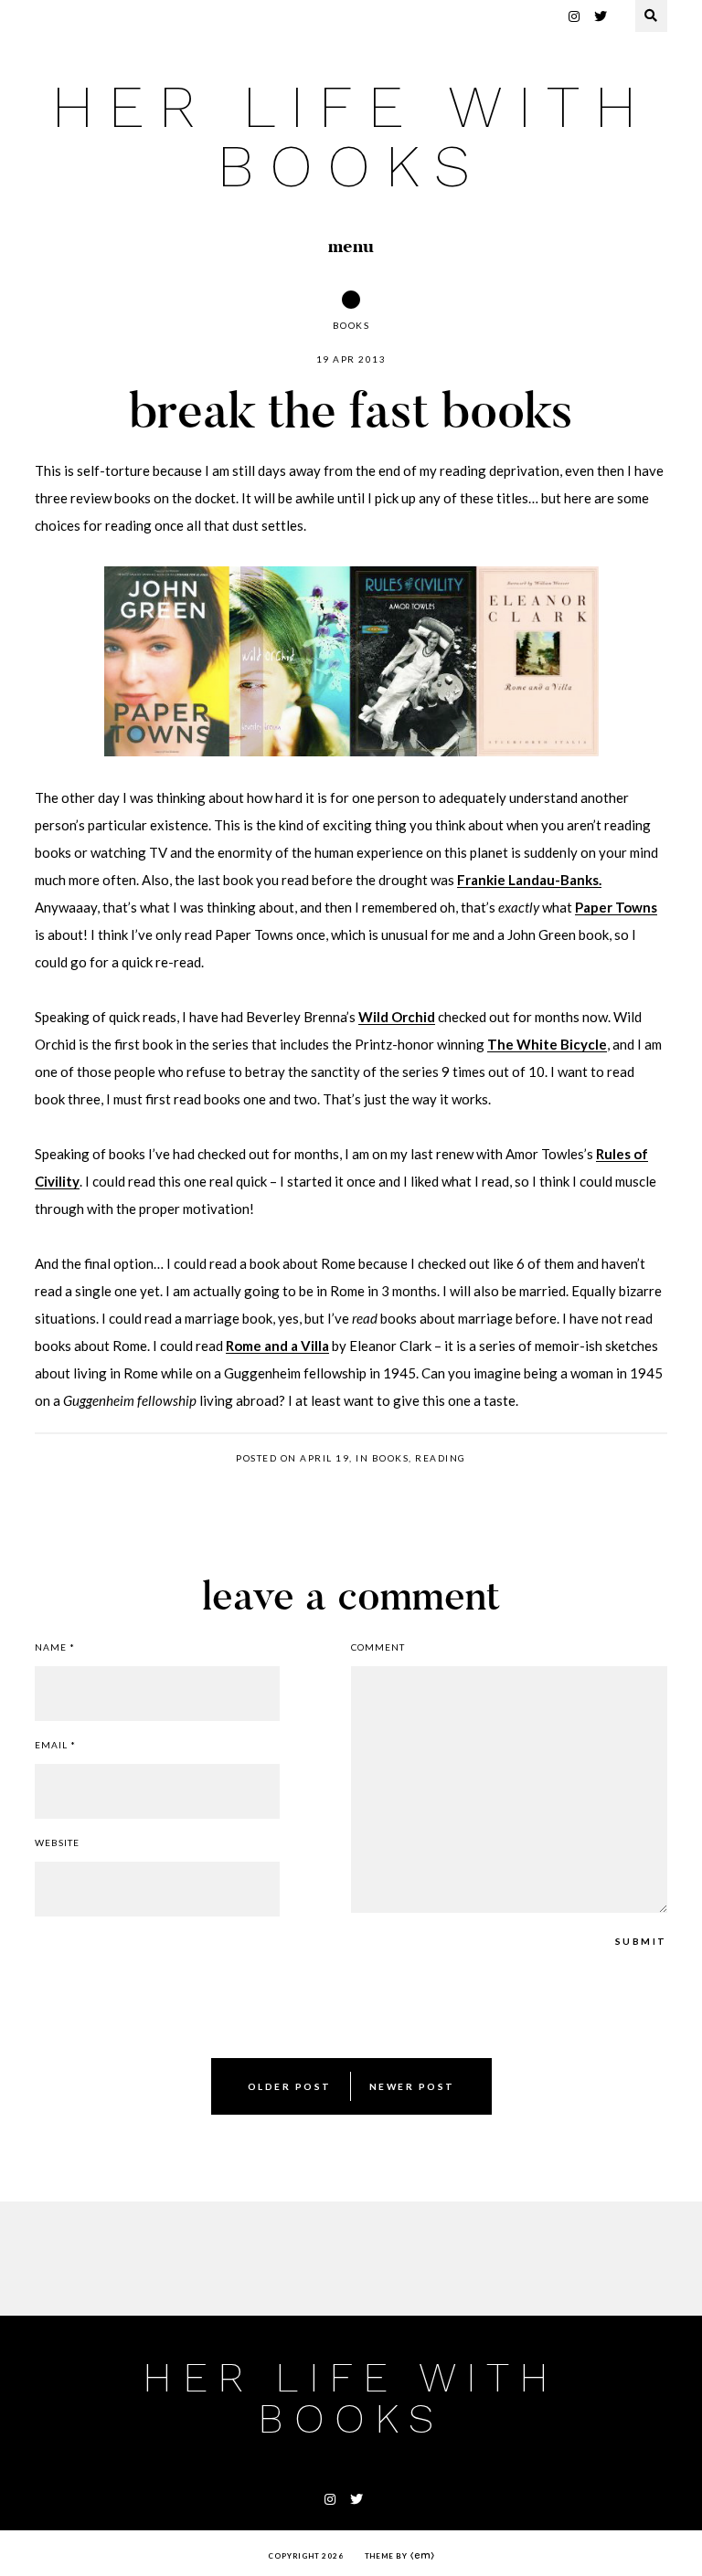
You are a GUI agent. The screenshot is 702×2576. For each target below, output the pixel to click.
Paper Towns (616, 907)
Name (55, 1647)
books (351, 325)
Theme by (388, 2556)
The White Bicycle (547, 1044)
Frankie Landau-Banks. (529, 880)
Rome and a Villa (277, 1346)
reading (441, 1458)
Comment (378, 1647)
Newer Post (412, 2086)
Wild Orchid (397, 1017)
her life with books (351, 137)
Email (55, 1745)
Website (57, 1842)
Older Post (290, 2086)
